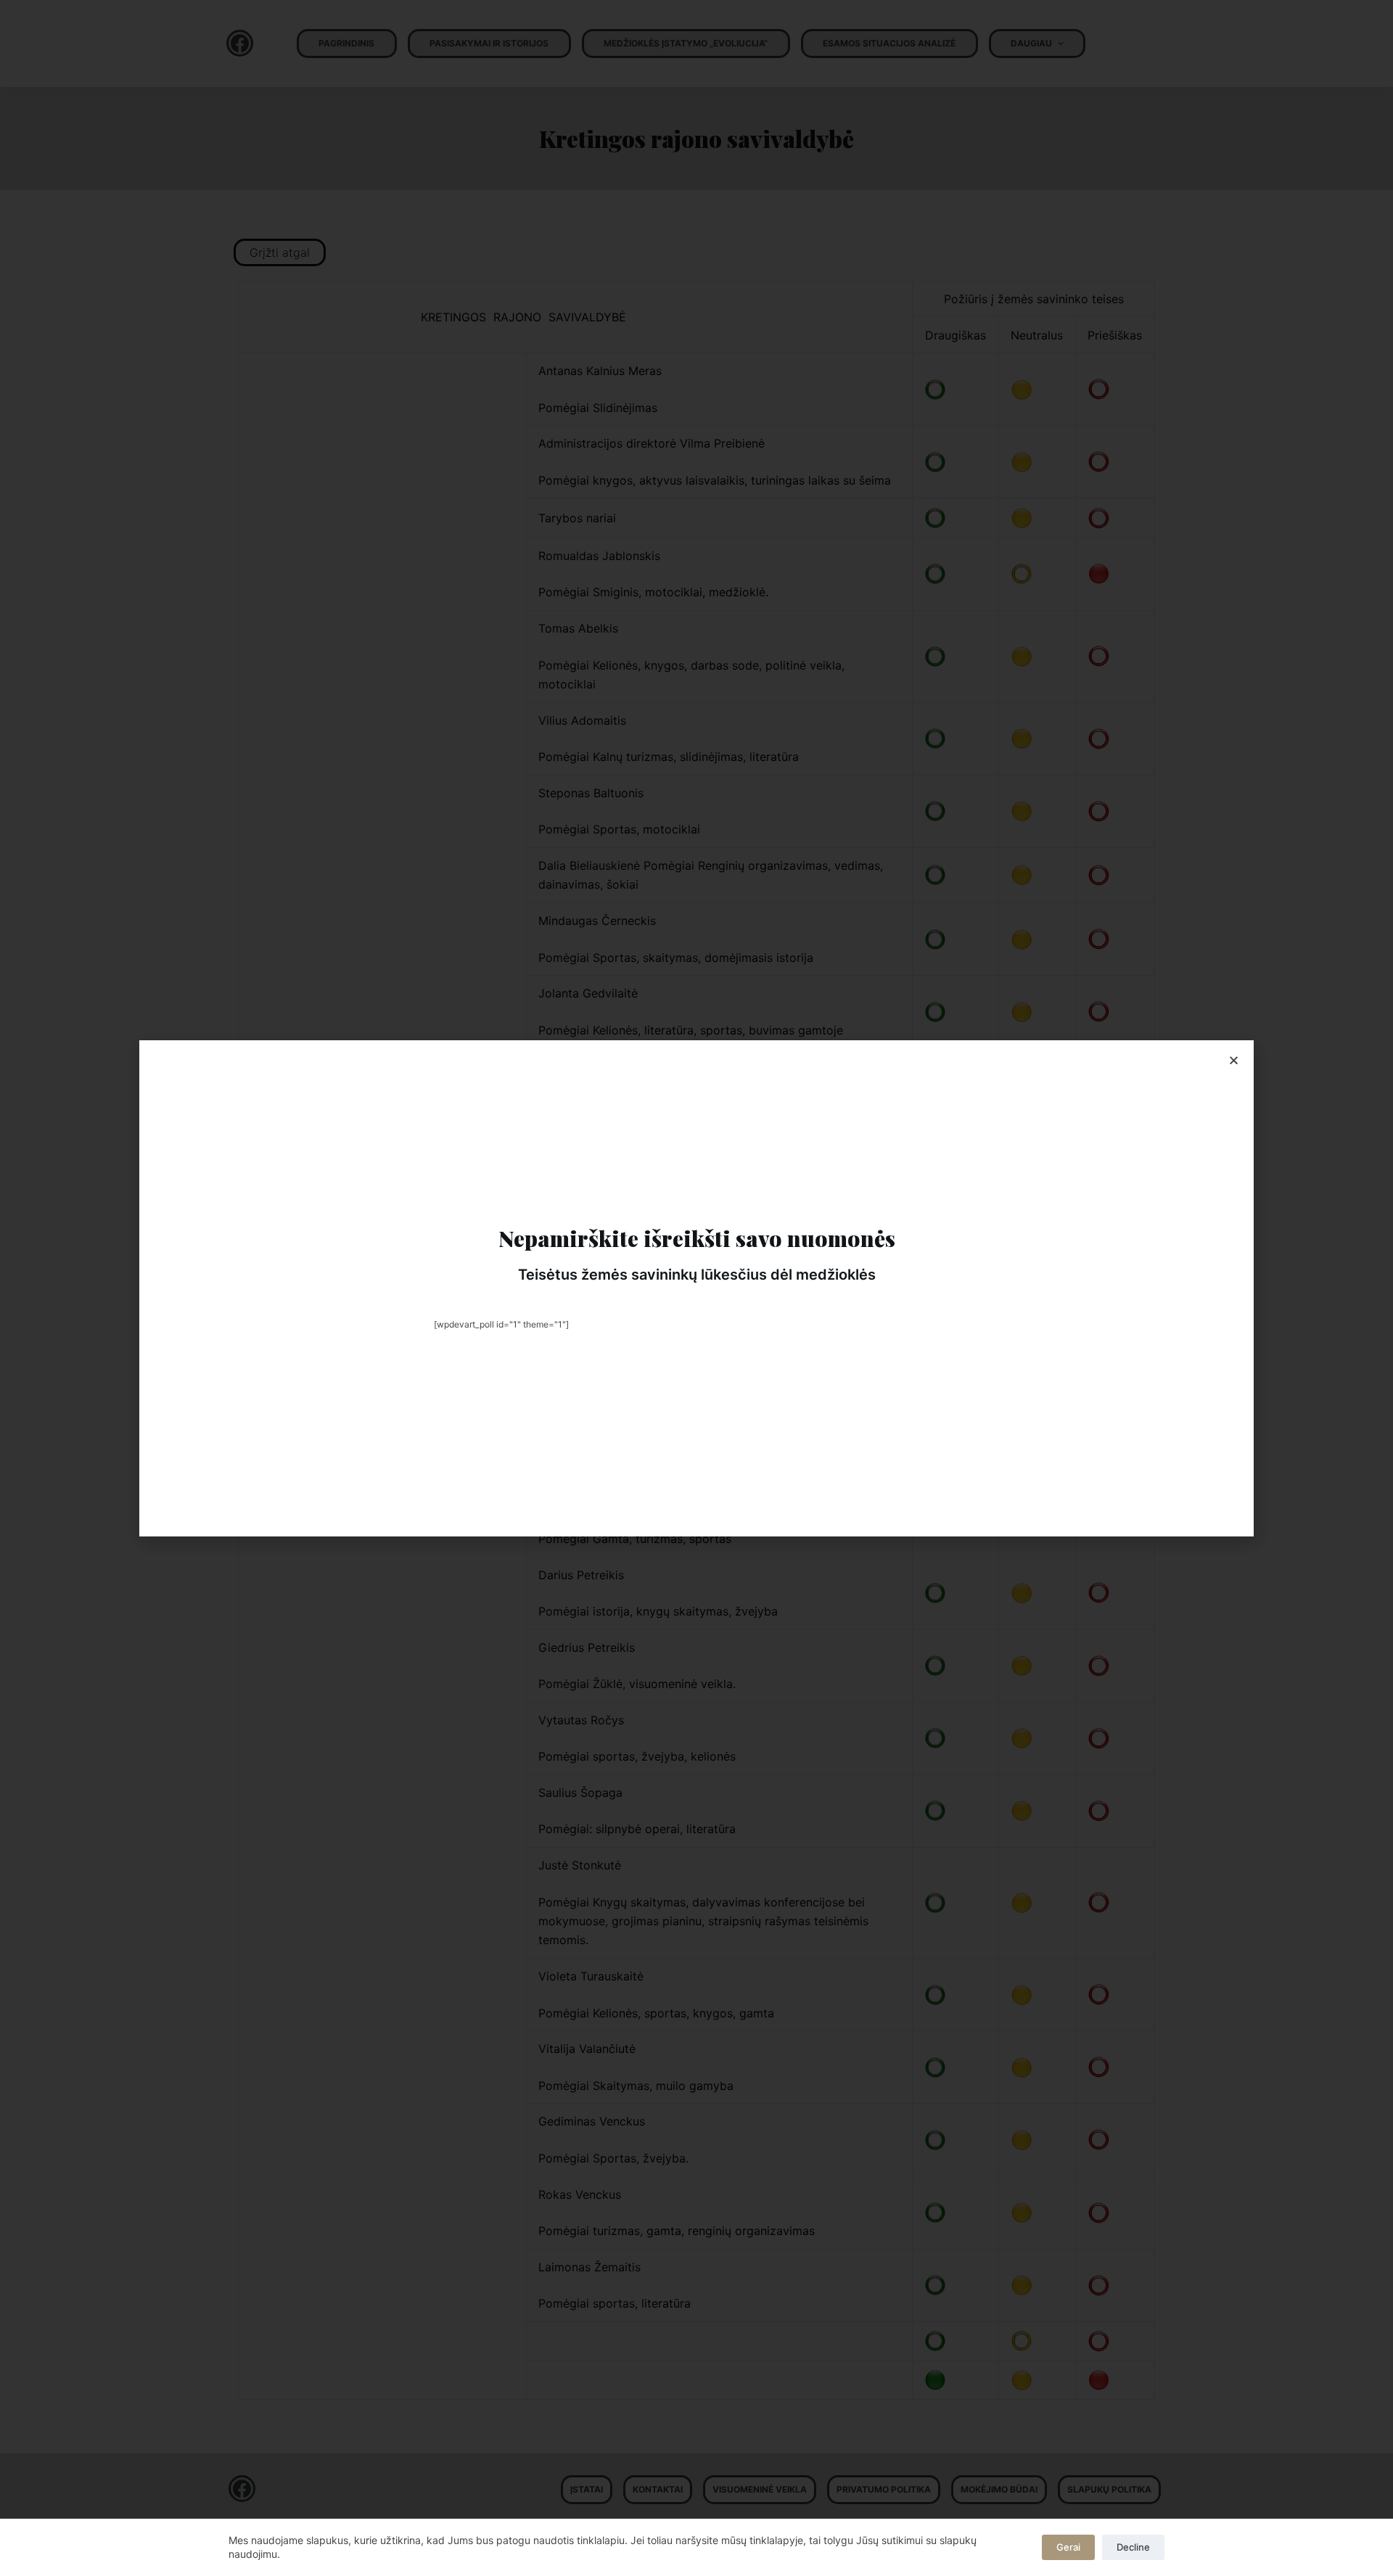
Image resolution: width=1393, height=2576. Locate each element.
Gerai (1068, 2547)
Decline (1133, 2547)
